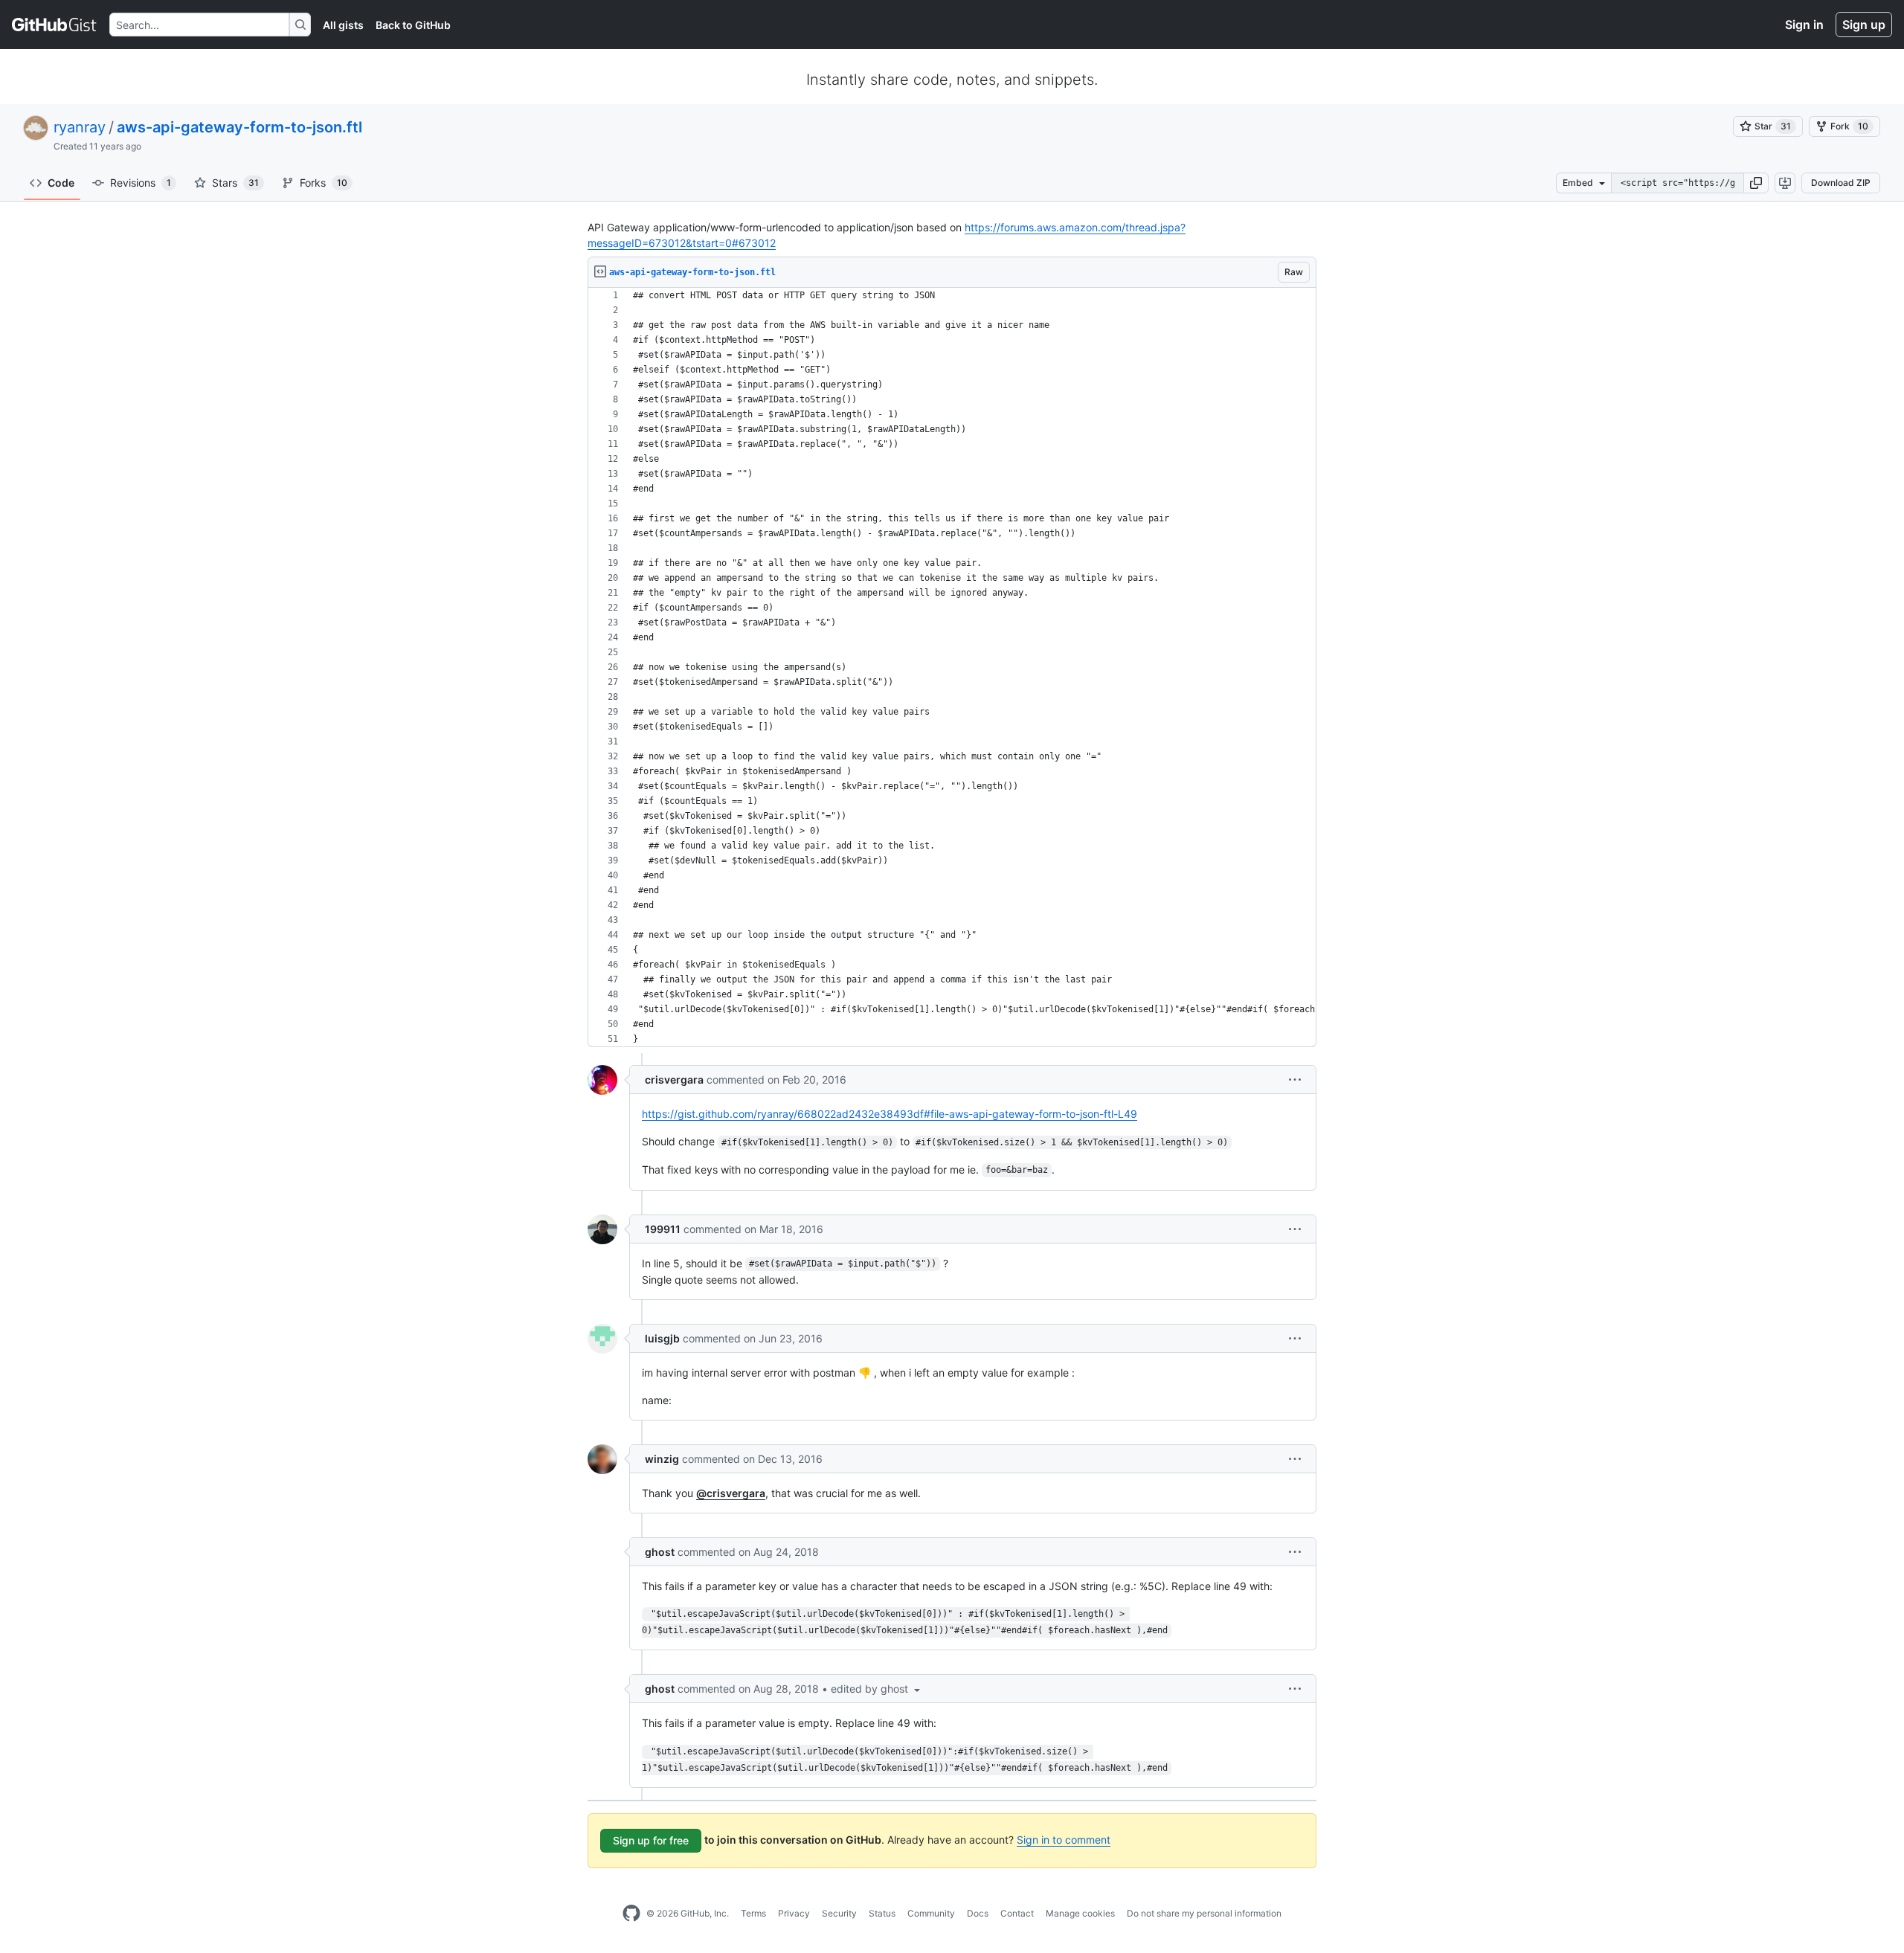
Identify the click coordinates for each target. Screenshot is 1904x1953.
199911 (663, 1229)
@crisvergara (731, 1493)
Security (839, 1913)
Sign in (1804, 25)
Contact (1017, 1913)
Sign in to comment (1064, 1840)
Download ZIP (1841, 183)
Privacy (794, 1913)
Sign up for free (651, 1840)
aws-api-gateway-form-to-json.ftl (239, 127)
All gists (343, 25)
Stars (235, 183)
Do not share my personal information (1204, 1913)
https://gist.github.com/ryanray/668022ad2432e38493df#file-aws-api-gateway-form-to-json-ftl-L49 (890, 1114)
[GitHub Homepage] (631, 1914)
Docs (978, 1913)
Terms (753, 1913)
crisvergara (674, 1080)
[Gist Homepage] (55, 25)
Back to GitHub (413, 25)
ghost (660, 1552)
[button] (1756, 183)
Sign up (1864, 25)
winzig (662, 1459)
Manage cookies (1080, 1913)
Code (61, 183)
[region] (952, 667)
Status (882, 1913)
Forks (324, 183)
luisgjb (662, 1338)
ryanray (80, 127)
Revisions (141, 183)
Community (931, 1913)
